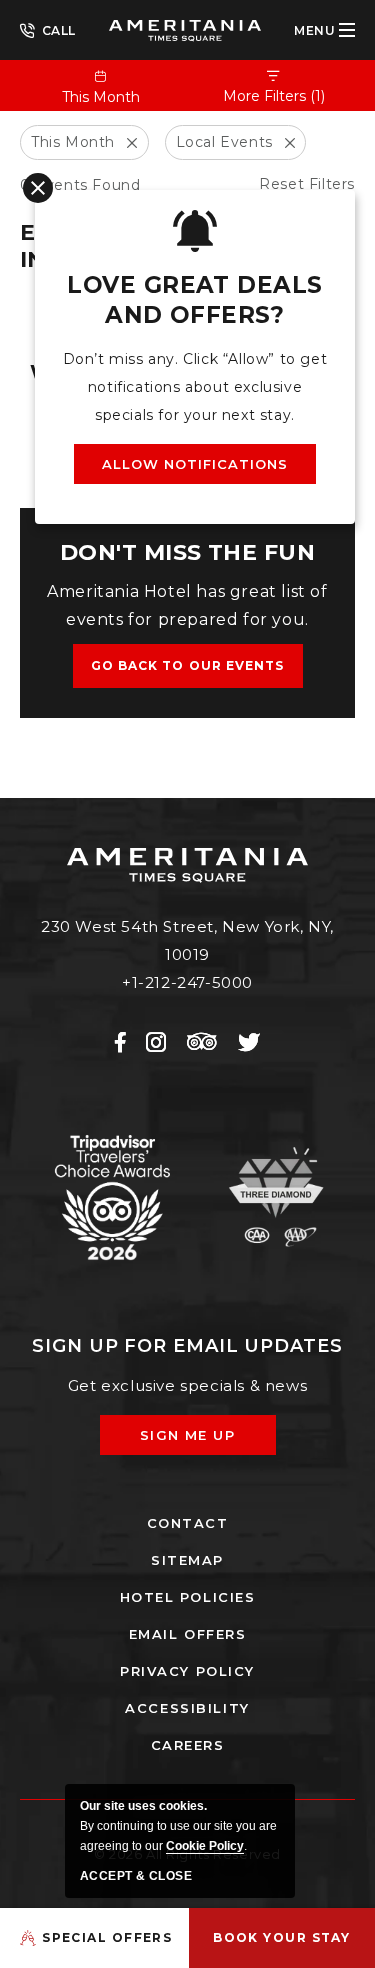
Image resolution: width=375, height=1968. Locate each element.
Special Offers (107, 1937)
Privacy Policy (187, 1671)
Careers (188, 1745)
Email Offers (188, 1634)
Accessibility (187, 1708)
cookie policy (205, 1846)
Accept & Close (136, 1876)
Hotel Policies (188, 1597)
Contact (188, 1523)
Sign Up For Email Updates (187, 1346)
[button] (188, 666)
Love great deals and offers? (194, 300)
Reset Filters (307, 184)
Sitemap (187, 1560)
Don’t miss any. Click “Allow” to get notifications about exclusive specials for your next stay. (195, 387)
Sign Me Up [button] (202, 1441)
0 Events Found (80, 185)
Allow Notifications (195, 464)
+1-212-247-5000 (48, 29)
